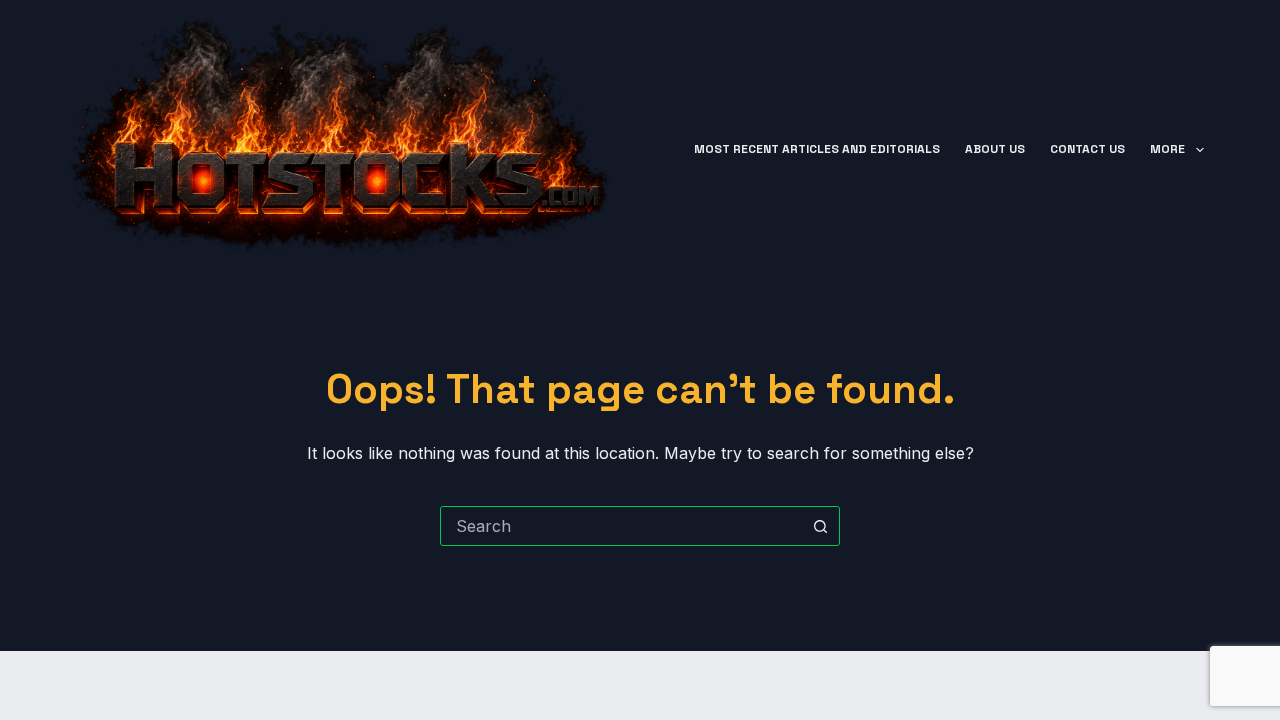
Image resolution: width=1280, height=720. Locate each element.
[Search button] (820, 526)
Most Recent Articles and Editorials (817, 149)
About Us (995, 149)
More (1167, 149)
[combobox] (621, 526)
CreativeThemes (413, 685)
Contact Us (1087, 149)
